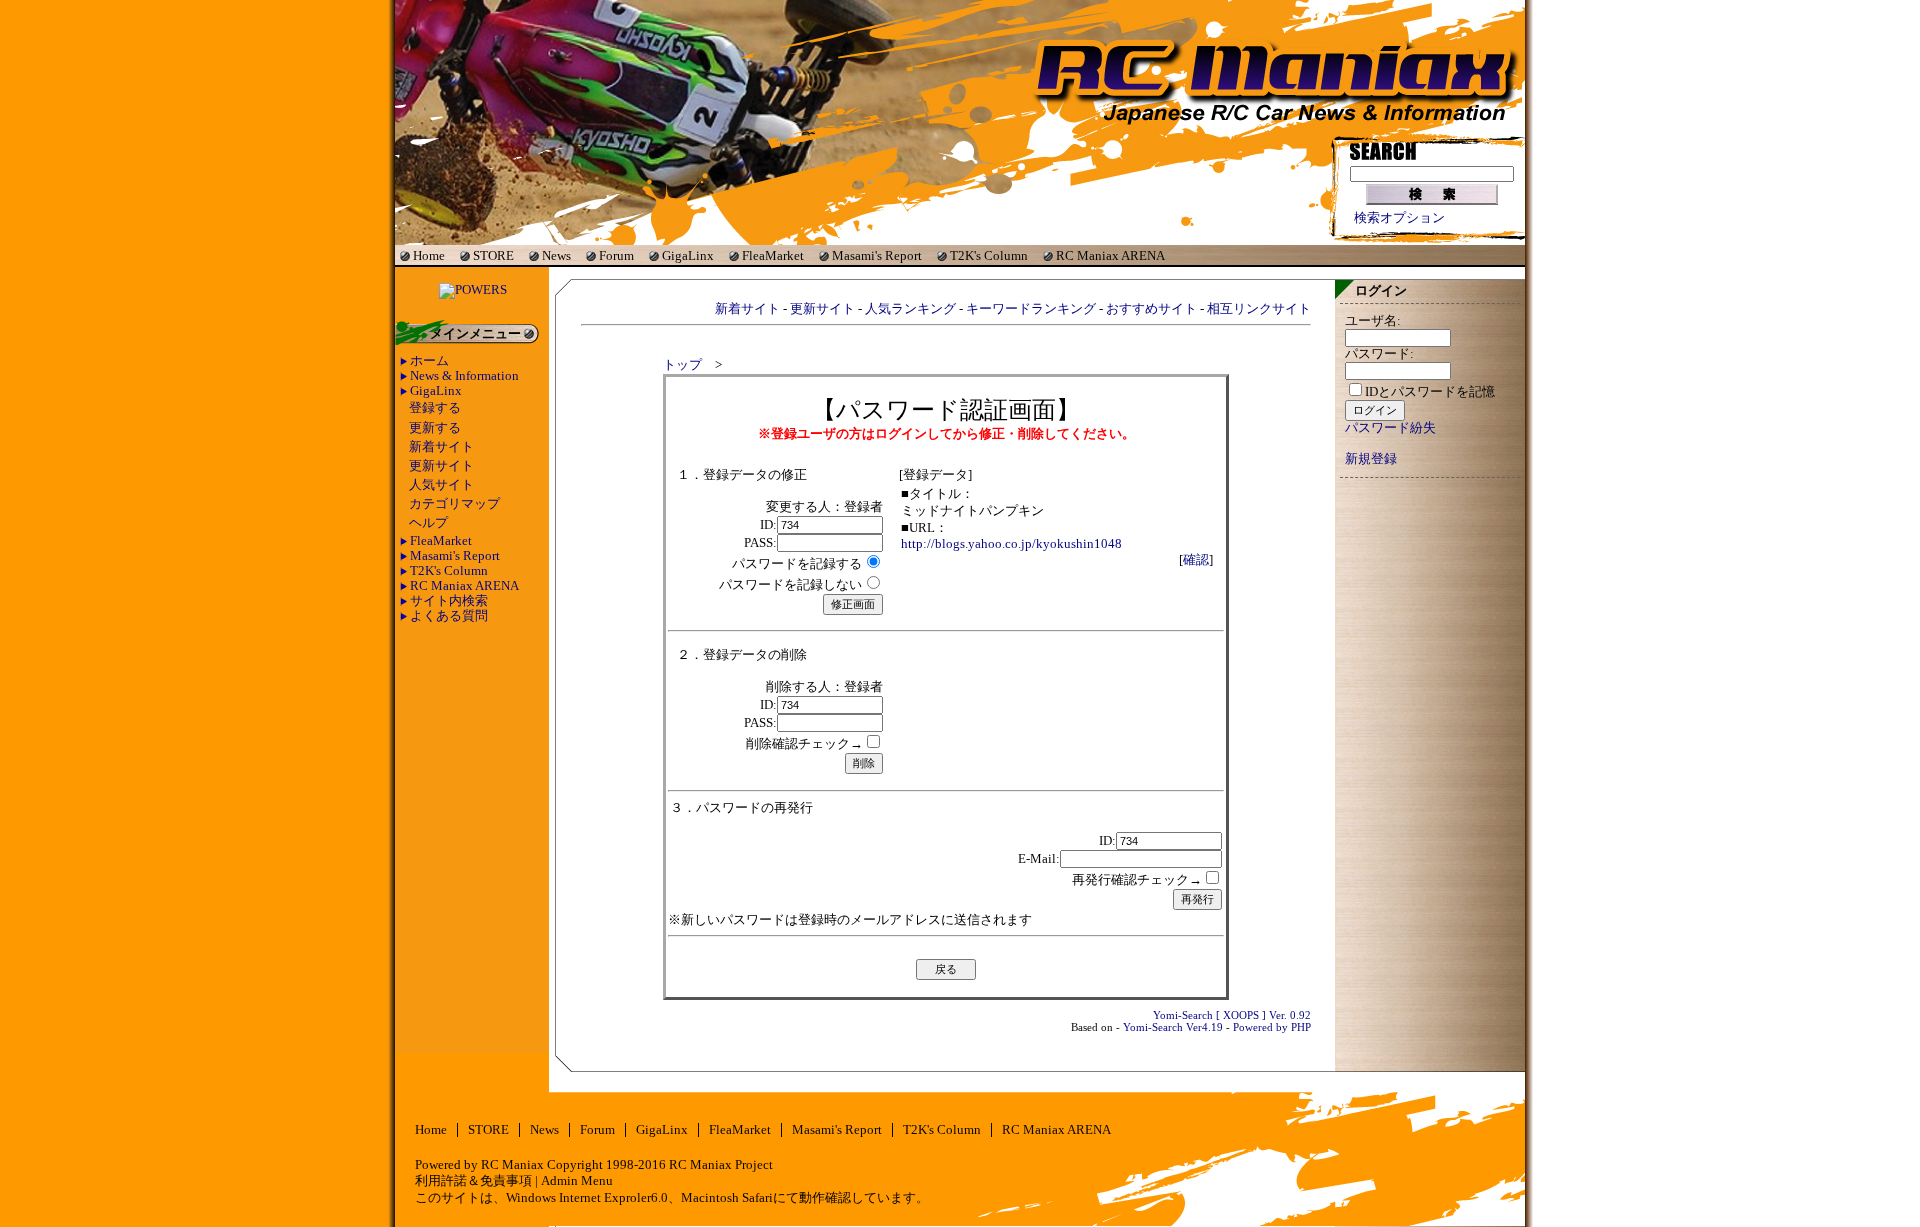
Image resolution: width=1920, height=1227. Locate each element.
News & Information (464, 376)
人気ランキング (910, 308)
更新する (435, 428)
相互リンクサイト (1259, 308)
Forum (616, 255)
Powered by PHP (1272, 1027)
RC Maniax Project (721, 1165)
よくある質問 (449, 616)
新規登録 (1371, 459)
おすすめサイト (1151, 308)
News (556, 255)
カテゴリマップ (454, 504)
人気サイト (441, 485)
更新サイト (441, 466)
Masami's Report (877, 255)
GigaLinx (688, 255)
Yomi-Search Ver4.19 (1173, 1027)
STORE (493, 255)
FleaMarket (773, 255)
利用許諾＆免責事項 (473, 1181)
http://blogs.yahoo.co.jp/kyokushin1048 (1011, 544)
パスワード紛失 (1390, 428)
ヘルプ (428, 523)
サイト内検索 (449, 601)
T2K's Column (989, 255)
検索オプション (1399, 218)
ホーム (429, 361)
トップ (682, 365)
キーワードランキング (1031, 308)
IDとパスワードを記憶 (1430, 392)
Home (429, 255)
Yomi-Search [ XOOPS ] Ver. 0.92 (1232, 1015)
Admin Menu (577, 1181)
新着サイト (441, 447)
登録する (435, 408)
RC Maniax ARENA (1110, 255)
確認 (1196, 560)
